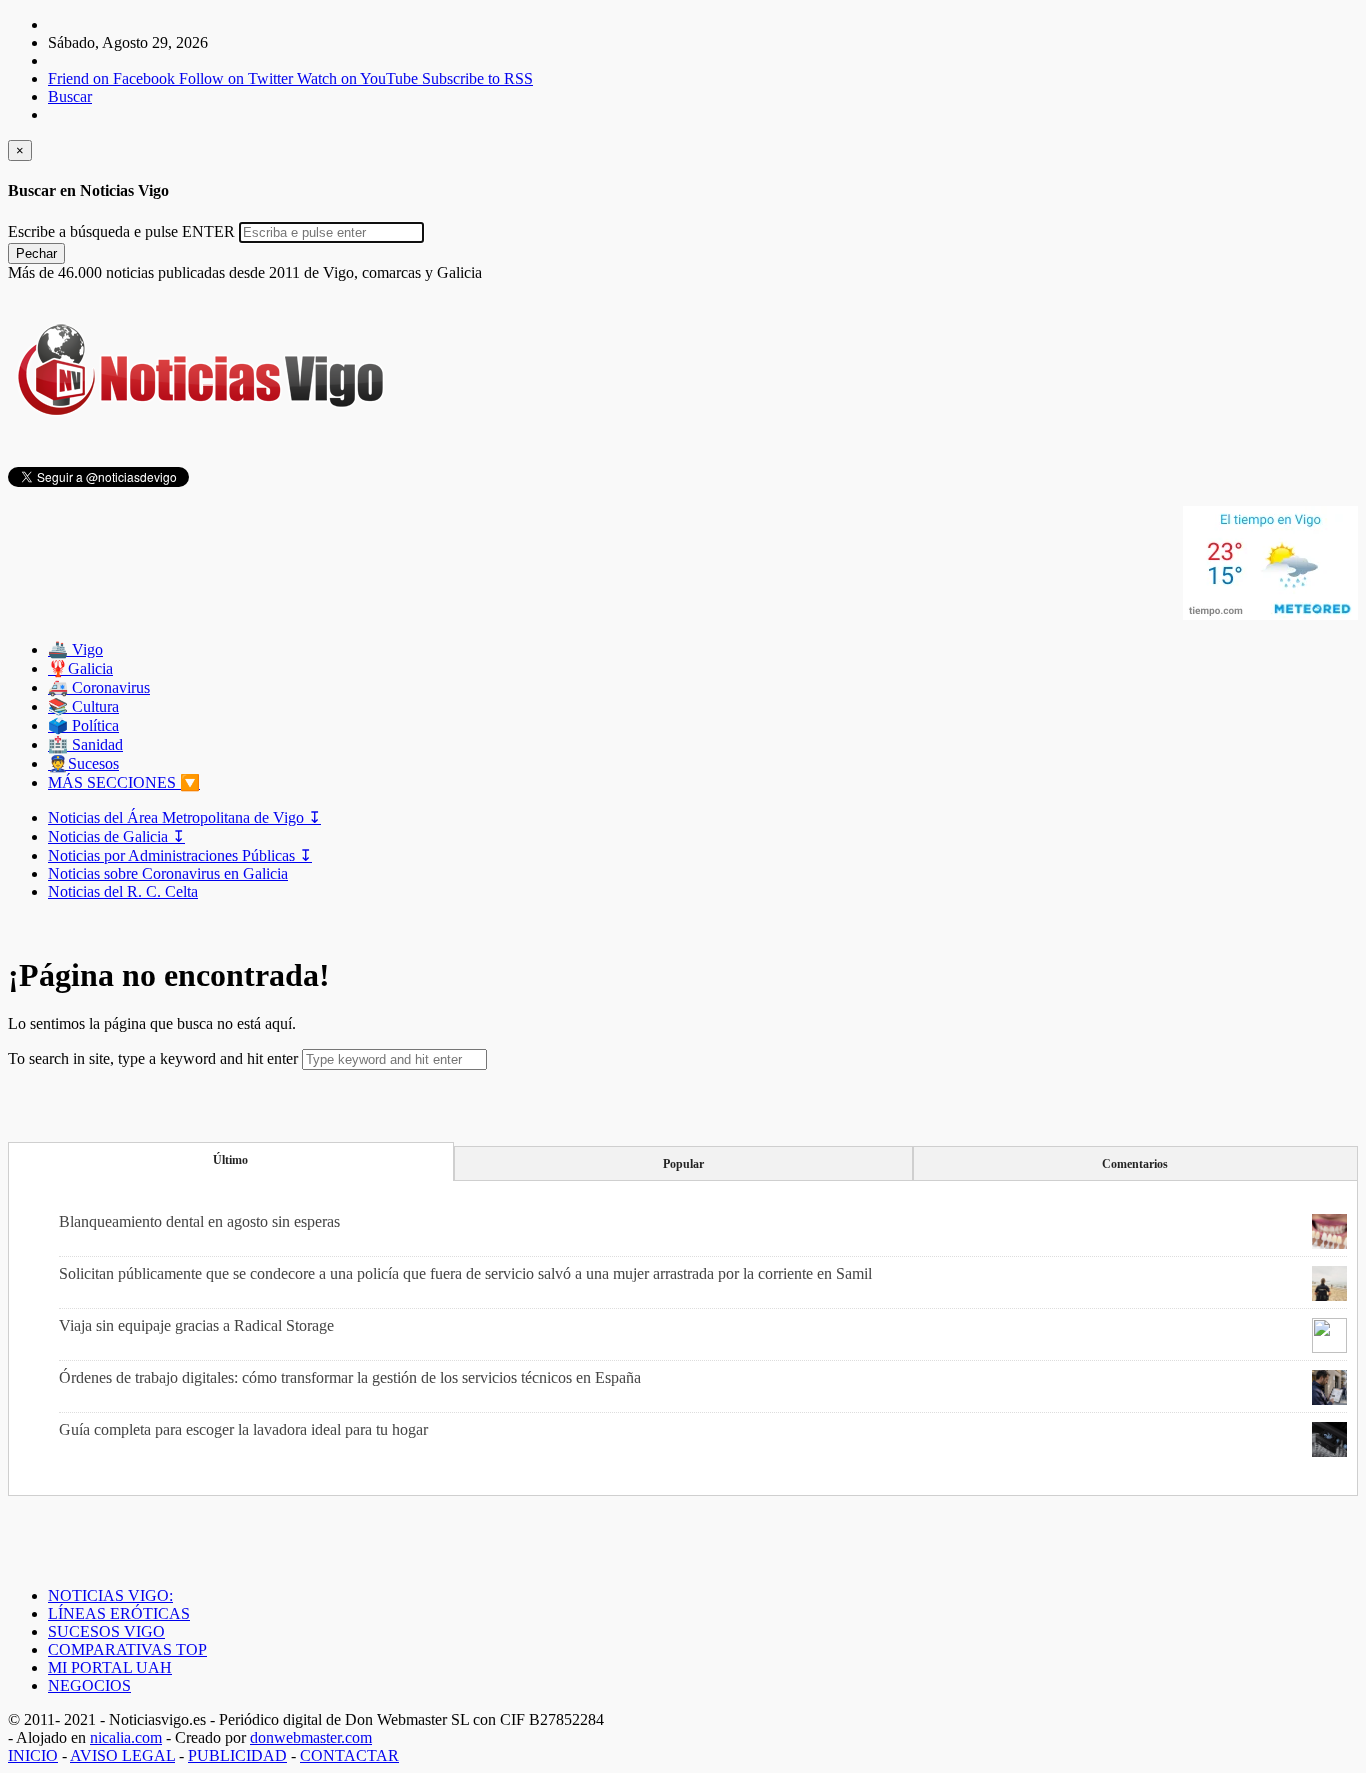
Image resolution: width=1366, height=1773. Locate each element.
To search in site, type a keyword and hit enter (153, 1058)
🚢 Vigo (75, 649)
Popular (683, 1164)
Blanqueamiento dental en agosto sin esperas (199, 1221)
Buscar (70, 96)
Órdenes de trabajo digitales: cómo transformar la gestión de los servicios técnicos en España (350, 1377)
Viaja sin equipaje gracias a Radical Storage (196, 1325)
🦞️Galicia (80, 668)
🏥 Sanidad (85, 744)
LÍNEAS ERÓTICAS (119, 1613)
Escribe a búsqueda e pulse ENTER (121, 231)
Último (230, 1160)
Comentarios (1135, 1164)
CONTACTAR (349, 1755)
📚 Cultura (83, 706)
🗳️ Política (83, 725)
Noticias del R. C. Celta (123, 891)
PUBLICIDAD (237, 1755)
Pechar (36, 253)
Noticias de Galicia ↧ (116, 836)
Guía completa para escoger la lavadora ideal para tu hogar (243, 1429)
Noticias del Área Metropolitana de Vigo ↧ (184, 817)
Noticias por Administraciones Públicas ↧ (180, 855)
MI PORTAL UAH (110, 1667)
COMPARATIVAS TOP (127, 1649)
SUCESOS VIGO (106, 1631)
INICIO (33, 1755)
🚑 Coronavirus (99, 687)
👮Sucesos (83, 763)
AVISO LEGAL (122, 1755)
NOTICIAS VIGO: (110, 1595)
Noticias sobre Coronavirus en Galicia (168, 873)
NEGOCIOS (89, 1685)
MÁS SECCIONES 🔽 (124, 782)
